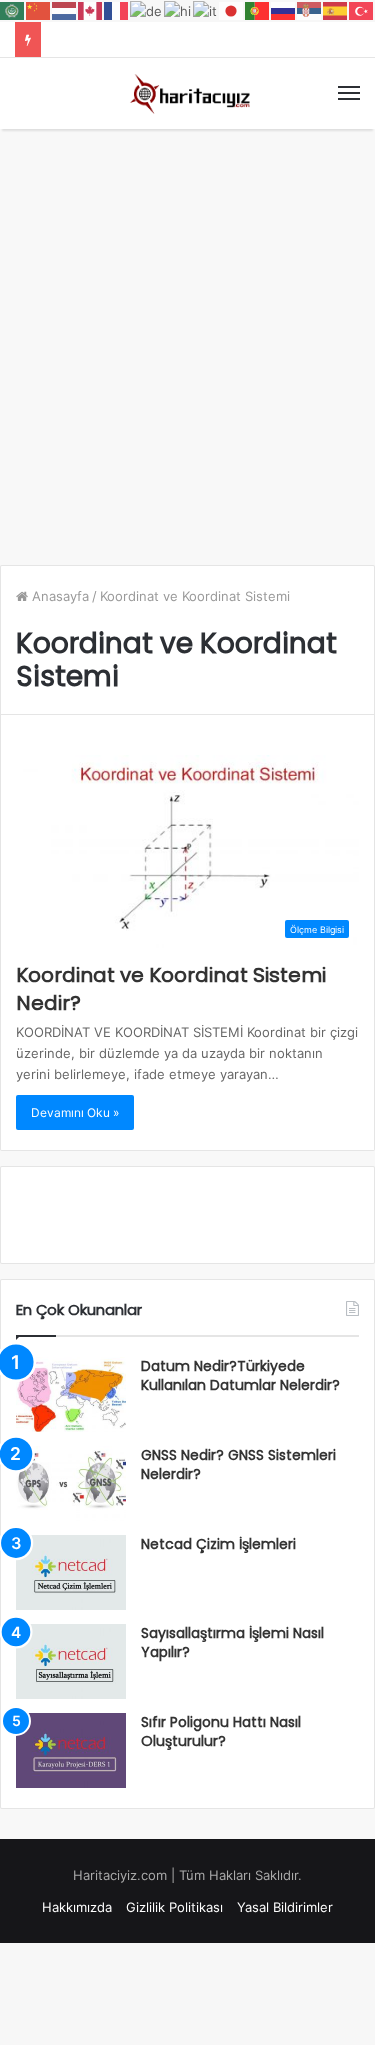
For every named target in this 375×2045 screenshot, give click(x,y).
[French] (117, 10)
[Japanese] (232, 10)
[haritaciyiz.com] (188, 93)
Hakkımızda (77, 1907)
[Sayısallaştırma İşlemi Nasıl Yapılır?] (71, 1661)
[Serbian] (310, 10)
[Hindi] (178, 10)
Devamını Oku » (75, 1112)
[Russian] (284, 10)
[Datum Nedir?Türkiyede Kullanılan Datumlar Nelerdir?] (71, 1394)
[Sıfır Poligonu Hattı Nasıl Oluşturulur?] (71, 1750)
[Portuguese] (258, 10)
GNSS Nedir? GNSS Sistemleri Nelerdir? (238, 1465)
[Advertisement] (187, 336)
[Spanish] (336, 10)
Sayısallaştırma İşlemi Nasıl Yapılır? (232, 1643)
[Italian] (206, 10)
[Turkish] (362, 10)
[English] (91, 10)
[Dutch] (65, 10)
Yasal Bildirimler (285, 1907)
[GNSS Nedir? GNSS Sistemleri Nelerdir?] (71, 1483)
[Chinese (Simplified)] (39, 10)
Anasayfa (58, 596)
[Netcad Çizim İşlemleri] (71, 1572)
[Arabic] (13, 10)
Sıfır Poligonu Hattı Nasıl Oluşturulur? (221, 1732)
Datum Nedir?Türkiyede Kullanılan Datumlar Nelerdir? (240, 1376)
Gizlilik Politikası (174, 1907)
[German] (147, 10)
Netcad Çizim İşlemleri (218, 1544)
